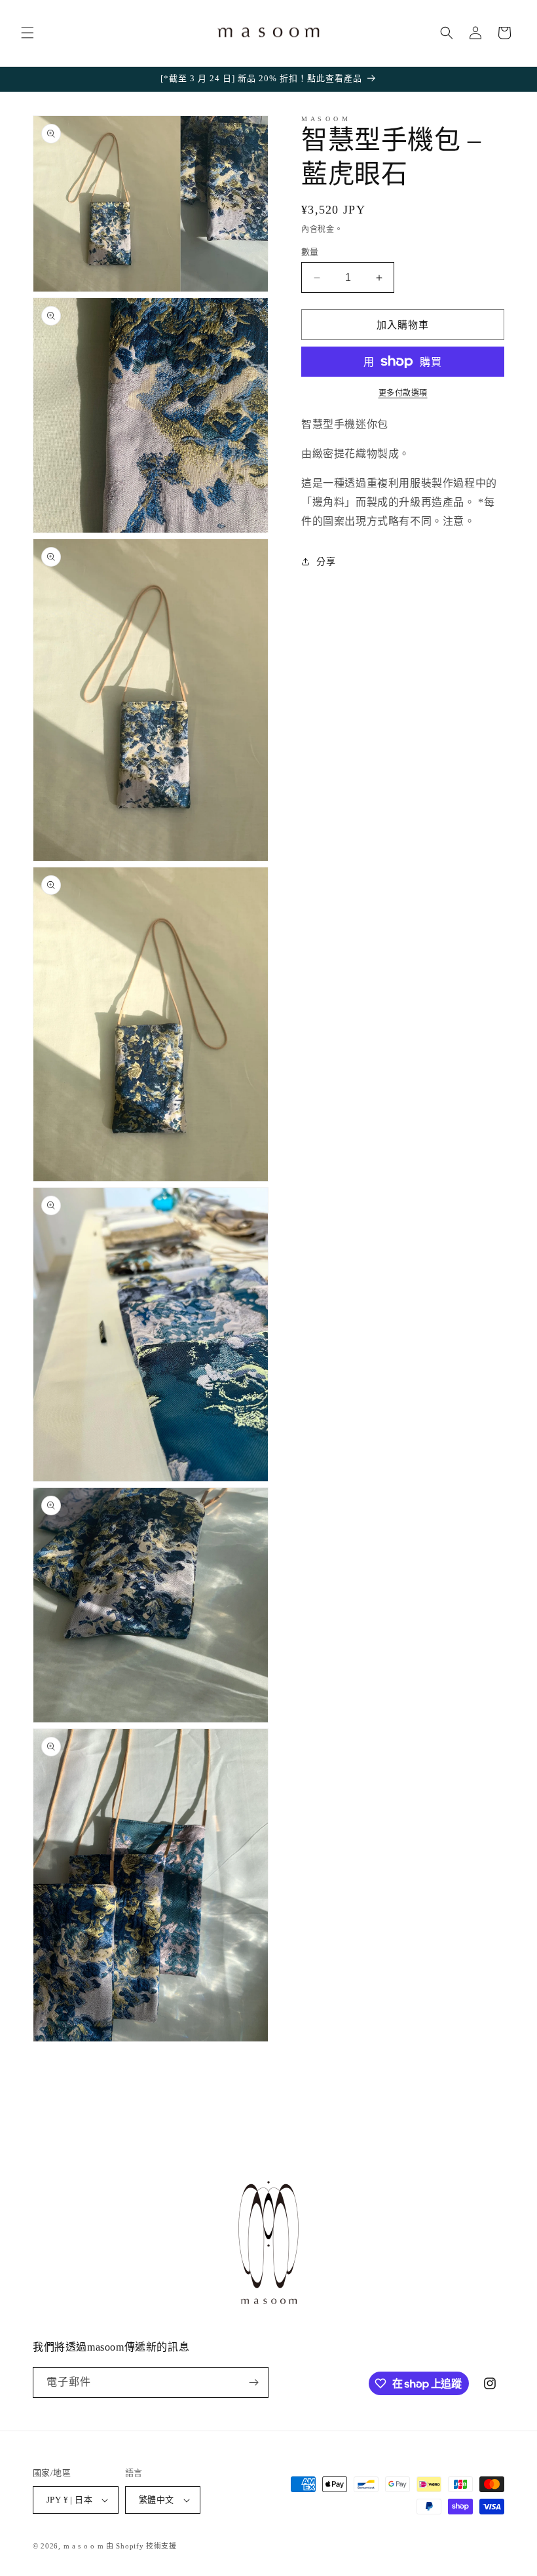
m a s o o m (84, 2546)
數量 (310, 252)
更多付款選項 (403, 393)
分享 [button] (326, 562)
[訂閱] (253, 2382)
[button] (28, 33)
